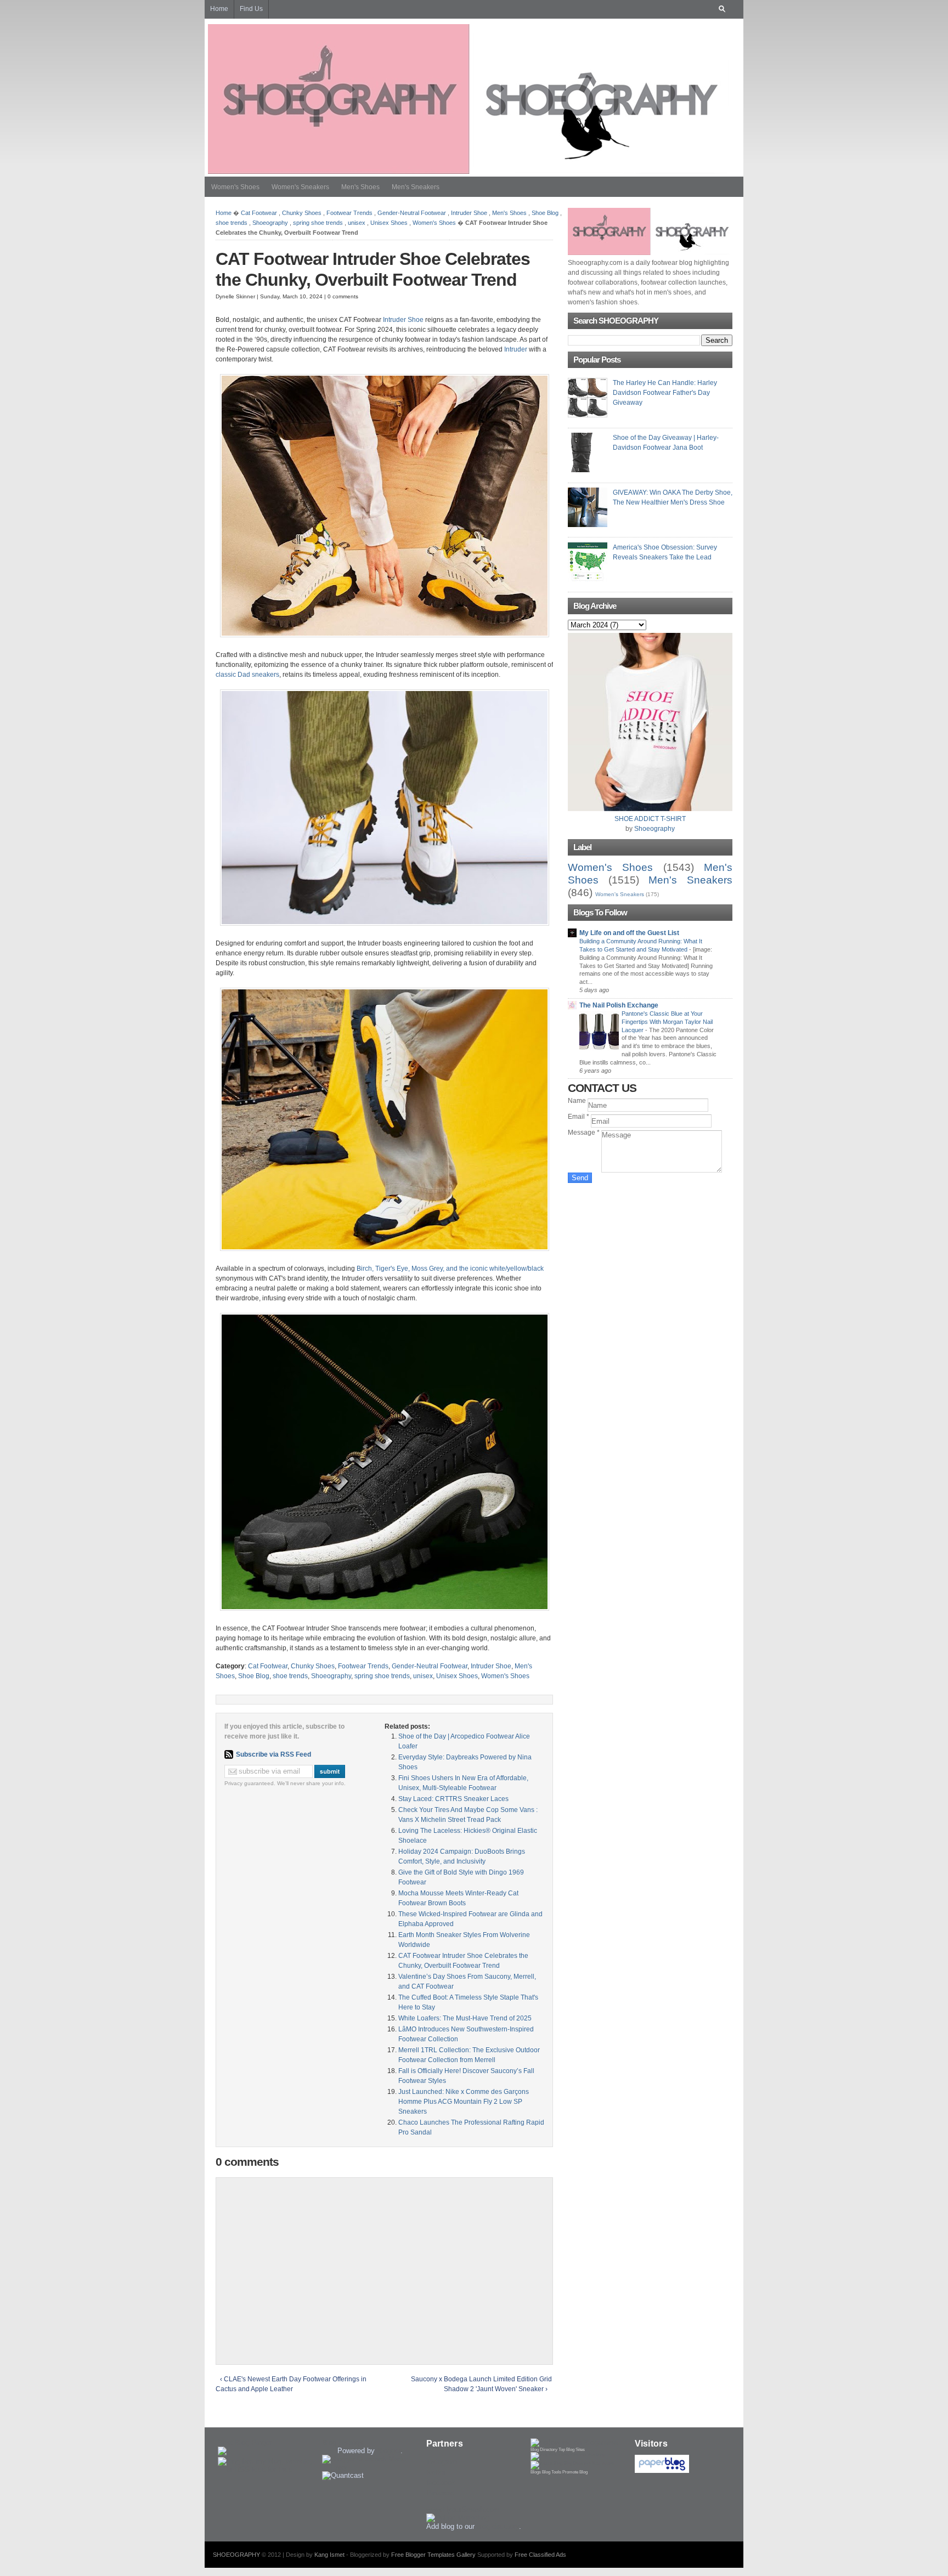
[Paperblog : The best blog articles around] (662, 2470)
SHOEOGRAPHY (236, 2555)
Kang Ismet (329, 2555)
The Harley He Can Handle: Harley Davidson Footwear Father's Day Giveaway (665, 393)
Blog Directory (544, 2450)
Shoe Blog (545, 213)
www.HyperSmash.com (463, 2509)
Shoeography (270, 223)
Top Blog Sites (572, 2450)
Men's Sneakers (416, 187)
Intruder (516, 349)
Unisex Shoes (389, 223)
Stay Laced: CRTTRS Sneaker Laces (453, 1799)
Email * (579, 1117)
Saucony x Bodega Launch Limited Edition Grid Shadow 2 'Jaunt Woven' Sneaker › (481, 2384)
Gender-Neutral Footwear (412, 213)
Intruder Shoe (469, 213)
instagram (442, 2462)
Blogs (536, 2472)
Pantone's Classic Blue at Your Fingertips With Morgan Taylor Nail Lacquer (667, 1022)
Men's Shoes (360, 187)
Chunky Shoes (302, 213)
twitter (436, 2472)
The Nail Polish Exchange (619, 1005)
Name (578, 1101)
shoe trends (232, 223)
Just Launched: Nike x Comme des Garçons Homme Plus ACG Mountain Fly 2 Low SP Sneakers (464, 2102)
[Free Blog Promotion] (568, 2455)
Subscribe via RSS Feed (273, 1754)
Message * (585, 1133)
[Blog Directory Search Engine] (572, 2463)
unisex (357, 223)
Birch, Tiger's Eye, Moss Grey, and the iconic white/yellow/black (450, 1269)
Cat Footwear (259, 213)
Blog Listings (343, 2442)
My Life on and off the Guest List (629, 933)
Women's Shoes (235, 187)
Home (224, 213)
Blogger (389, 2451)
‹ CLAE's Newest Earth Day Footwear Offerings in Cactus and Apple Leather (291, 2384)
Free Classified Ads (540, 2555)
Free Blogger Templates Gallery (433, 2555)
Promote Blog (575, 2472)
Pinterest (441, 2493)
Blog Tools (552, 2472)
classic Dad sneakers (247, 675)
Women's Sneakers (300, 187)
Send (580, 1178)
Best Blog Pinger (245, 2442)
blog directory (498, 2526)
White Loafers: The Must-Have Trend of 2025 (465, 2018)
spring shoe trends (318, 223)
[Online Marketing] (458, 2518)
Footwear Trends (349, 213)
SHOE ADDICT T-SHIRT (650, 819)
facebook (441, 2482)
